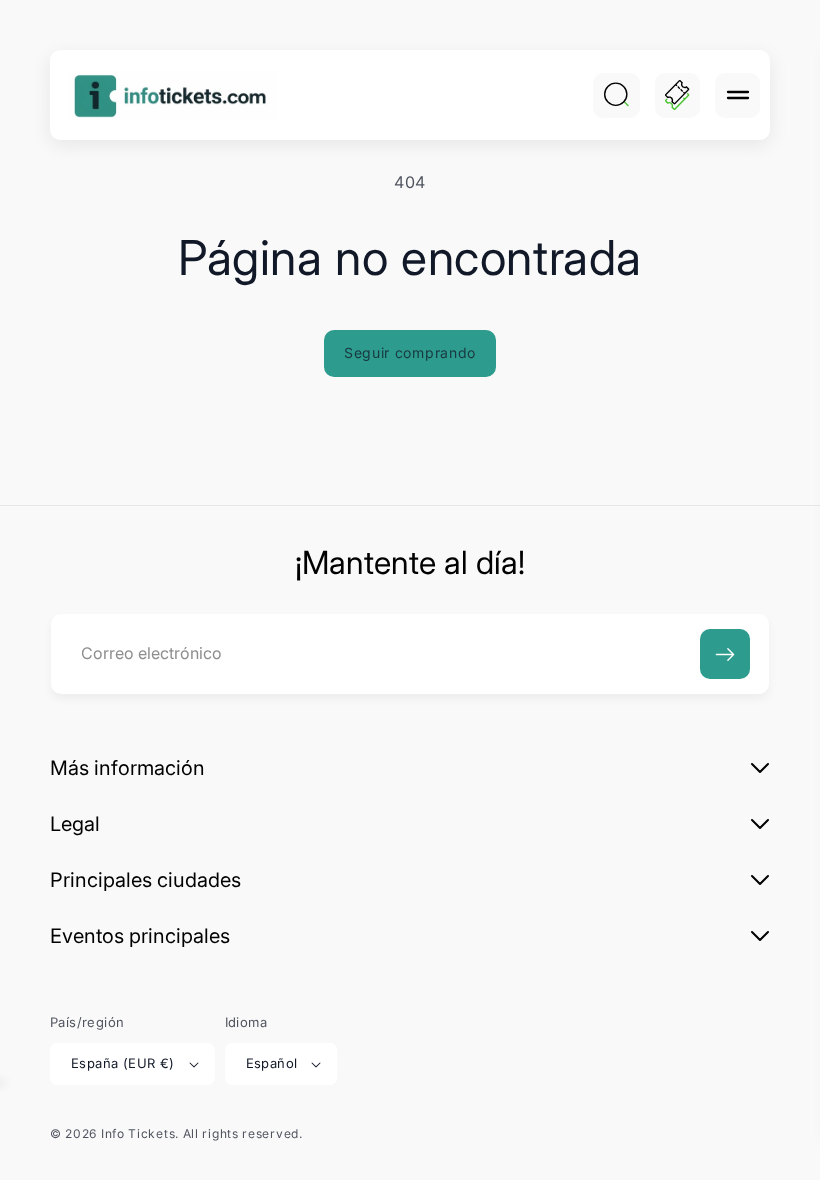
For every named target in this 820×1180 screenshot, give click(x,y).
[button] (737, 95)
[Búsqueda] (616, 95)
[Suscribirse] (725, 654)
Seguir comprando (410, 352)
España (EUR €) (123, 1063)
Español (272, 1063)
